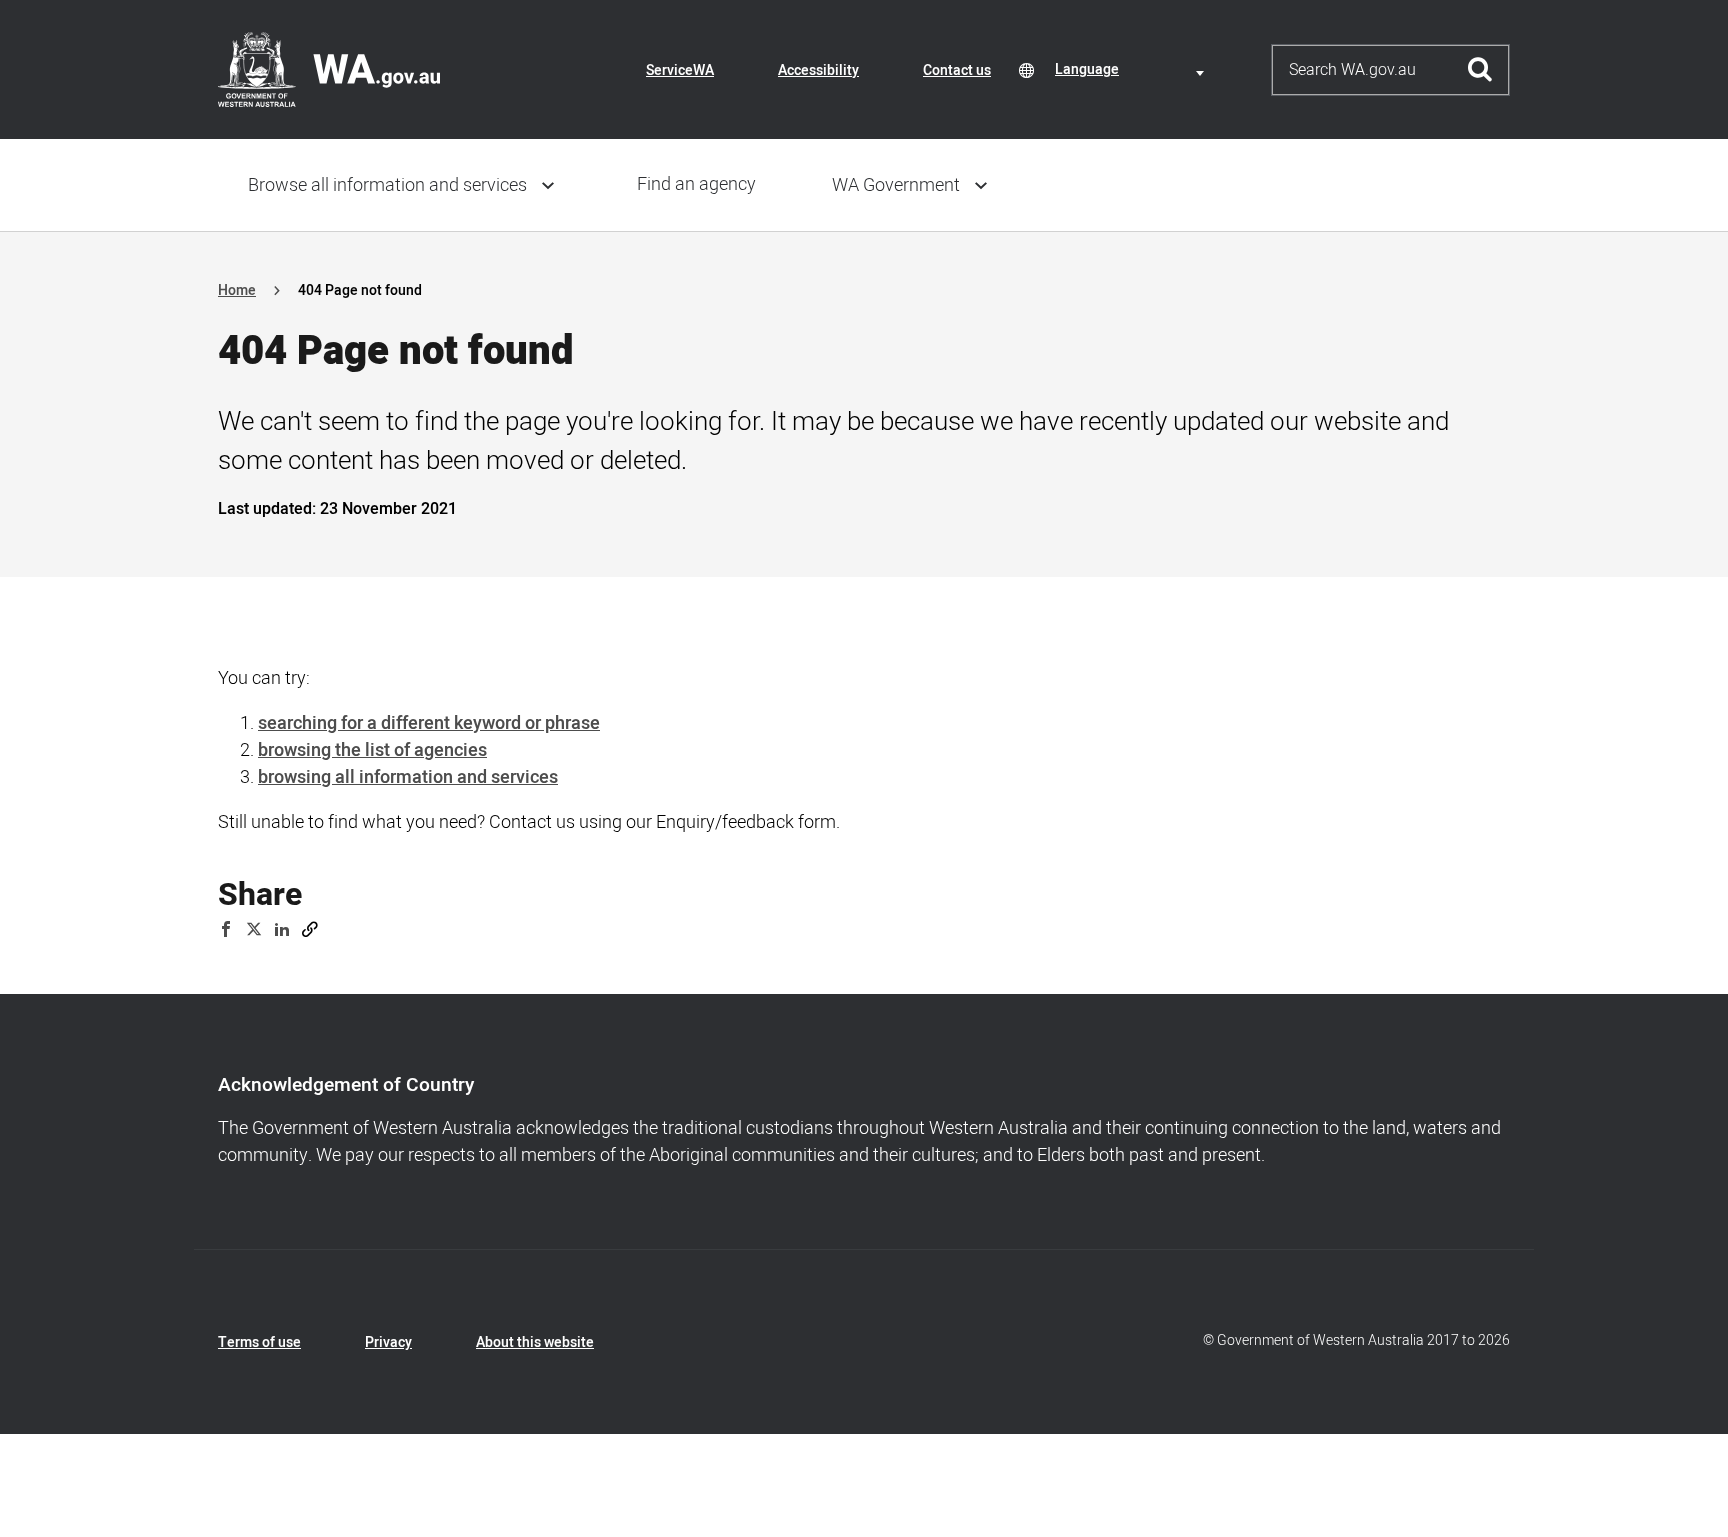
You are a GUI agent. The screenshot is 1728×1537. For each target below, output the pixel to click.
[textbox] (1133, 69)
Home (237, 290)
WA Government (896, 185)
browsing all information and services (408, 777)
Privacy (388, 1342)
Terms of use (259, 1342)
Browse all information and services (387, 185)
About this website (535, 1342)
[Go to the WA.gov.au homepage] (329, 69)
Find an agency (696, 184)
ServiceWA (680, 70)
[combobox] (1133, 69)
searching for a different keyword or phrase (429, 723)
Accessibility (818, 70)
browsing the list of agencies (372, 750)
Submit (1480, 70)
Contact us (957, 70)
